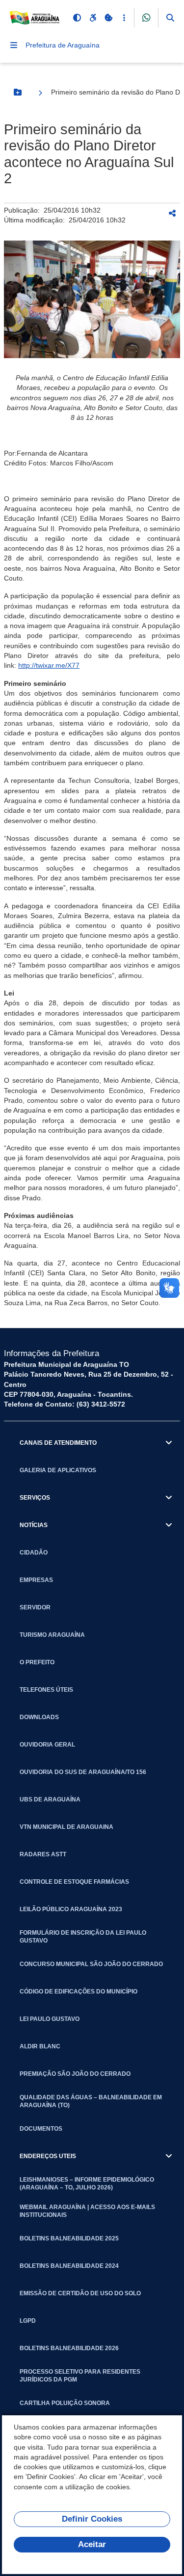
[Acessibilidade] (93, 18)
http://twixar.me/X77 (49, 665)
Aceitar (92, 2544)
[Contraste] (77, 18)
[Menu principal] (14, 45)
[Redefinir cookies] (108, 18)
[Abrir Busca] (170, 18)
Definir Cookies (92, 2519)
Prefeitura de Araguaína (63, 45)
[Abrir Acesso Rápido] (124, 18)
